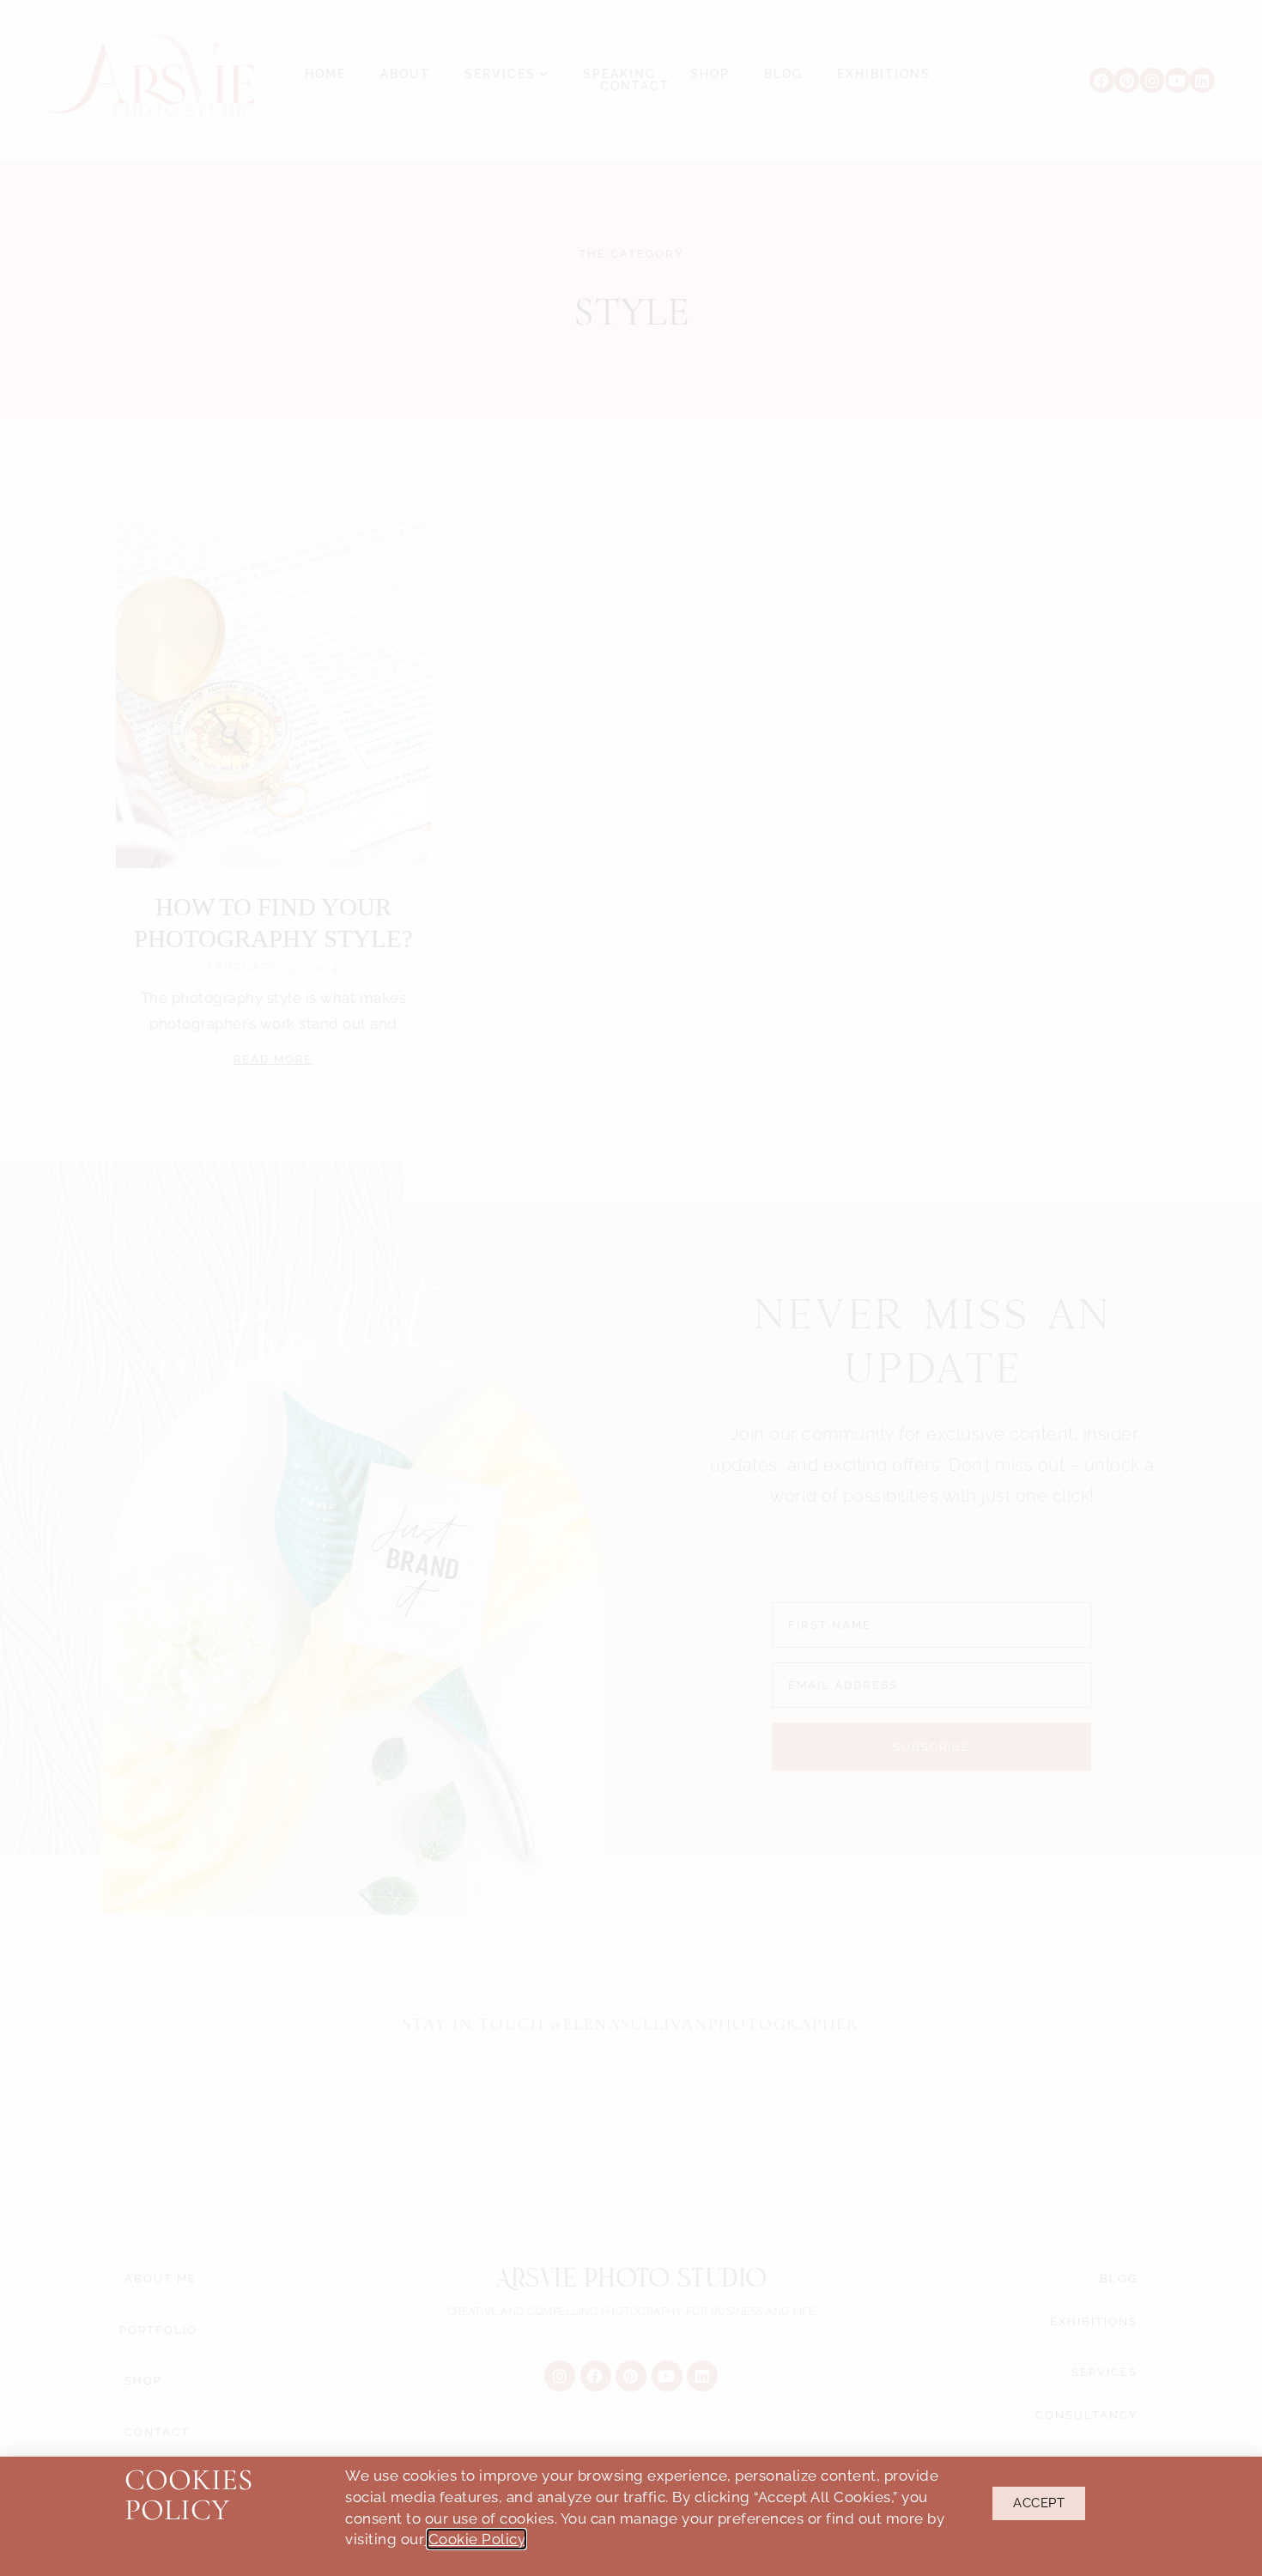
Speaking (619, 75)
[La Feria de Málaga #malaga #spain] (693, 2138)
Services (500, 75)
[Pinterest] (1127, 80)
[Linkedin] (1202, 80)
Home (325, 75)
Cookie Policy (477, 2539)
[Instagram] (1153, 80)
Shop (710, 75)
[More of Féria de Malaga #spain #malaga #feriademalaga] (569, 2138)
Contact (635, 87)
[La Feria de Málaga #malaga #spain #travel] (445, 2138)
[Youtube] (1177, 80)
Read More (273, 1059)
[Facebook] (1102, 80)
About (405, 75)
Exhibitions (884, 75)
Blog (783, 75)
